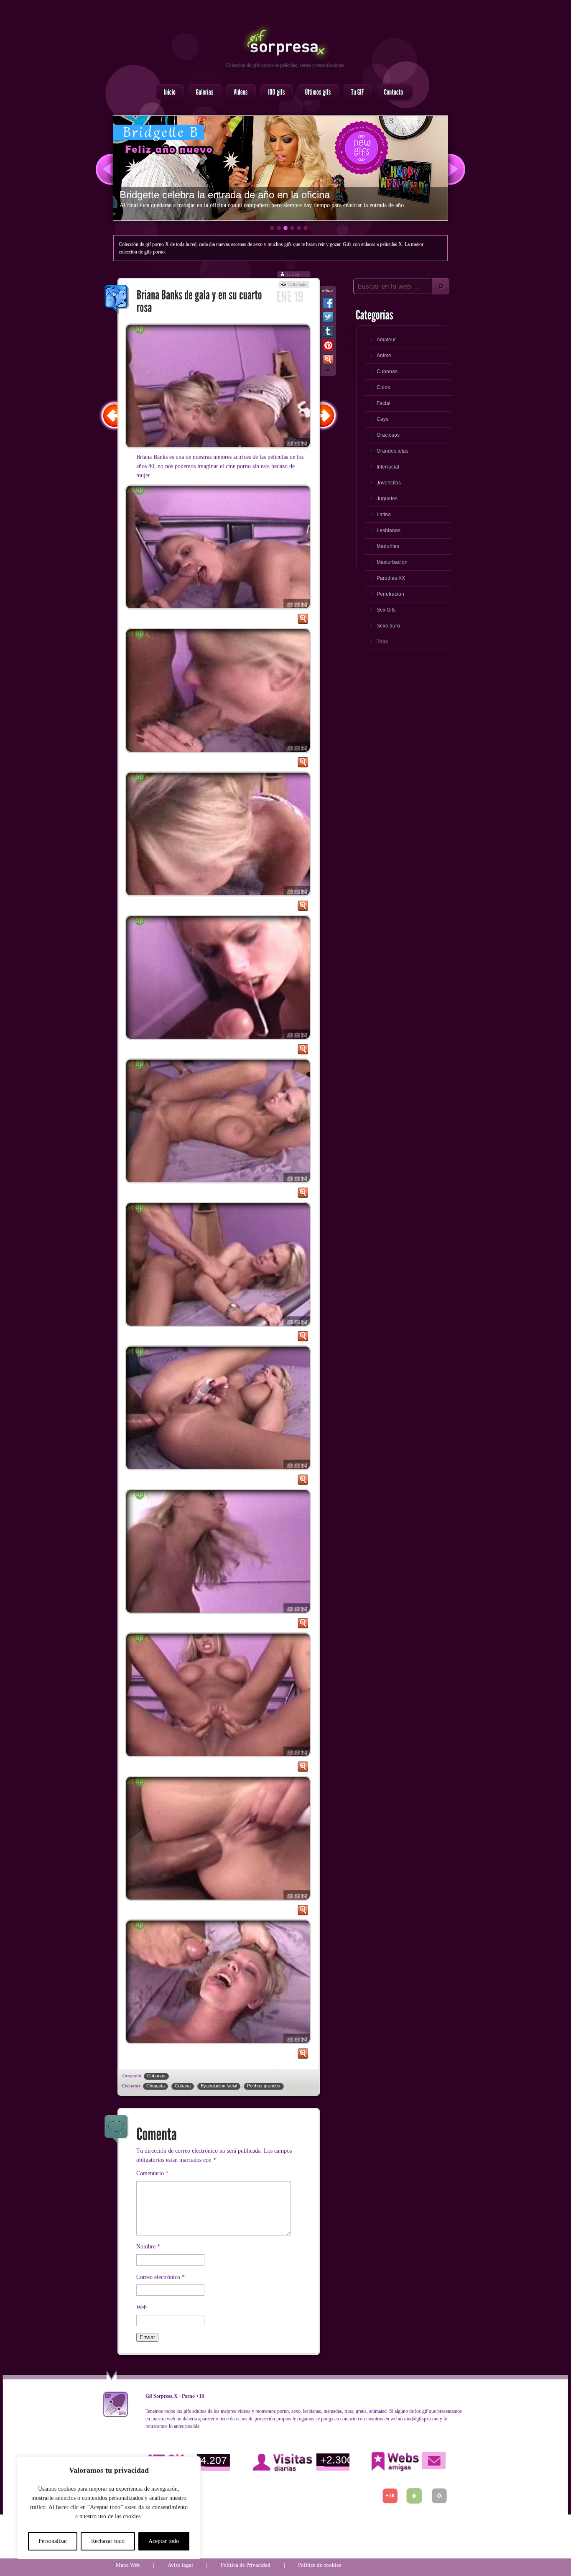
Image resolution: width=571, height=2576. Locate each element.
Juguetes (387, 499)
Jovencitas (389, 483)
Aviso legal (180, 2565)
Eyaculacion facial (219, 2086)
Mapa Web (128, 2565)
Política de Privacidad (246, 2565)
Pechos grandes (264, 2086)
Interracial (388, 467)
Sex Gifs (386, 610)
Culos (383, 387)
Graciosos (388, 435)
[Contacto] (391, 92)
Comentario (152, 2173)
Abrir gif (303, 621)
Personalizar (53, 2541)
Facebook (328, 305)
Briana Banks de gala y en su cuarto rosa (117, 300)
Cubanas (156, 2076)
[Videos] (238, 92)
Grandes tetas (393, 451)
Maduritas (388, 546)
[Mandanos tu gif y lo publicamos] (355, 92)
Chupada (155, 2086)
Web (141, 2307)
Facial (384, 403)
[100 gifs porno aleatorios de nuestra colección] (274, 92)
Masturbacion (392, 562)
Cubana (183, 2086)
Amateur (386, 340)
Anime (384, 356)
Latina (384, 515)
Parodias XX (391, 578)
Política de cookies (320, 2565)
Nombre (148, 2247)
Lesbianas (389, 530)
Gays (382, 419)
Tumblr (328, 333)
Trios (382, 642)
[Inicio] (168, 92)
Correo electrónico (161, 2277)
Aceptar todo (164, 2541)
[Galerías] (203, 92)
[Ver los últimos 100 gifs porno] (316, 92)
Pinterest (328, 347)
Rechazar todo (108, 2541)
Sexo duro (388, 626)
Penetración (390, 594)
